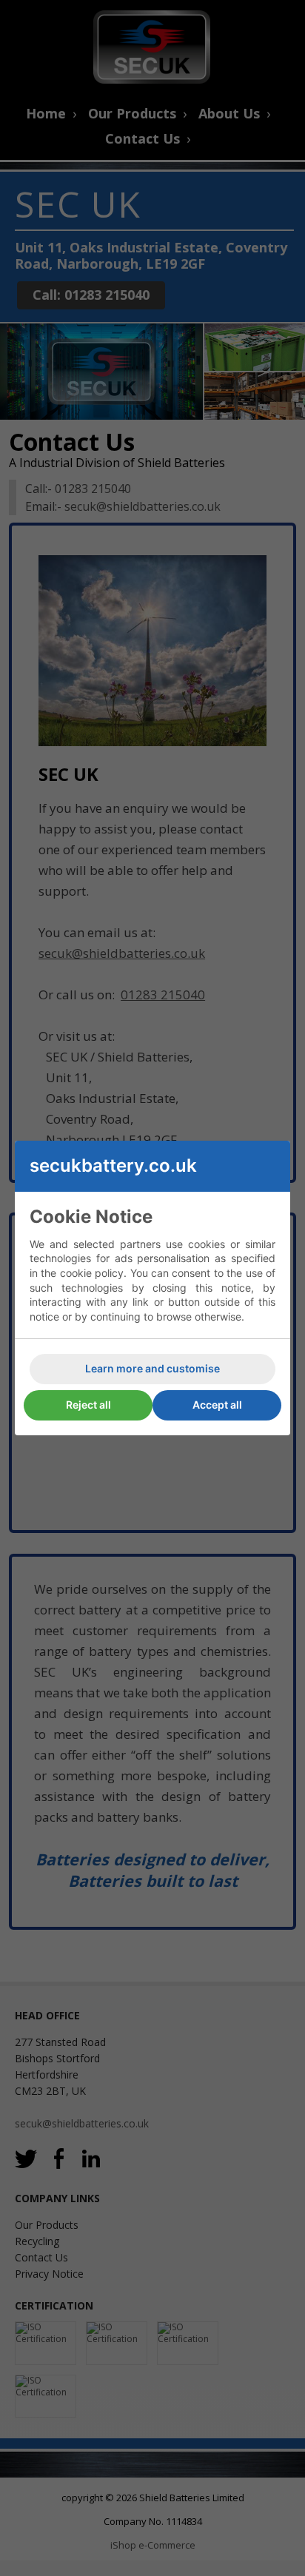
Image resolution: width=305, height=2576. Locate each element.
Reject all (88, 1405)
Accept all (217, 1405)
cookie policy (92, 1273)
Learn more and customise (152, 1368)
